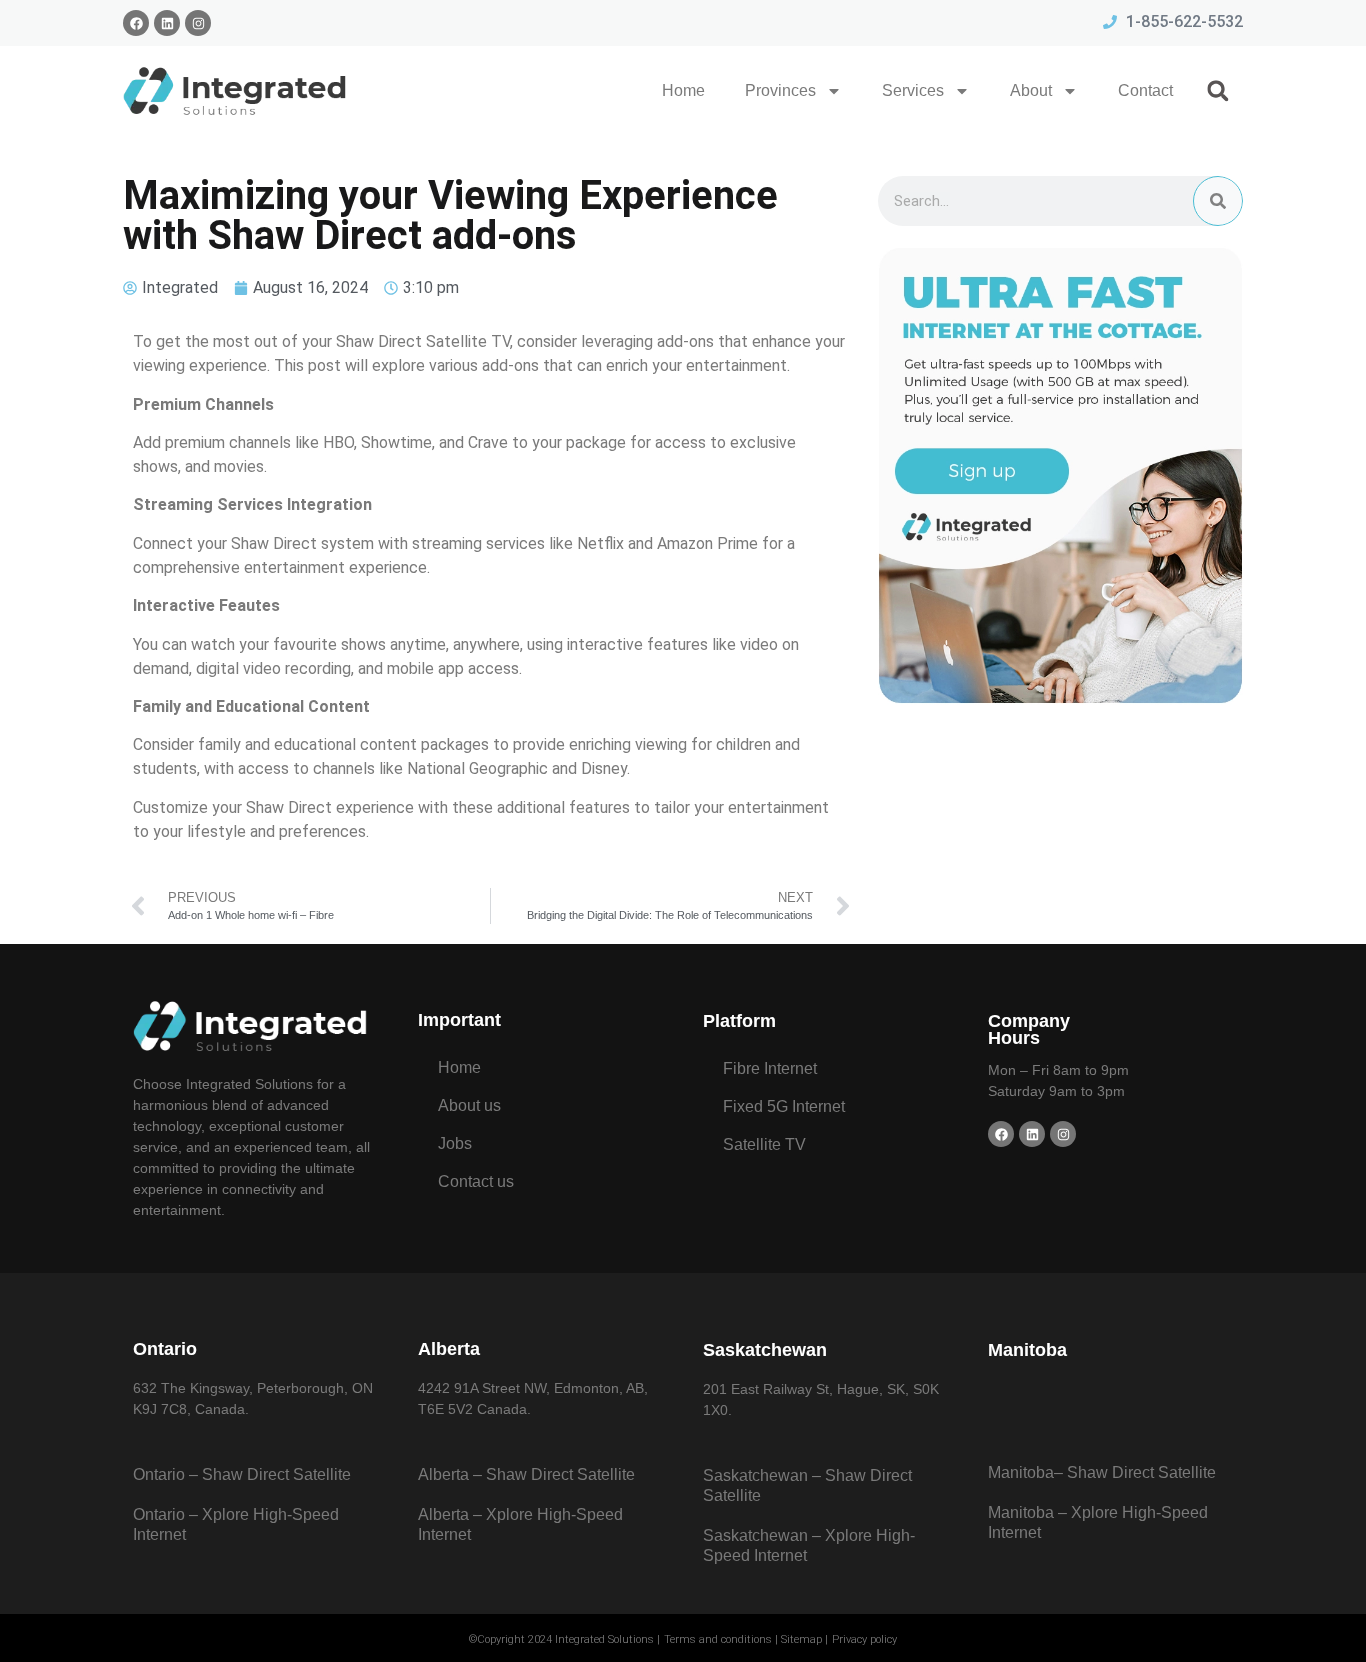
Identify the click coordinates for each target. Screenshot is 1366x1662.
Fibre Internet (770, 1068)
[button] (1218, 91)
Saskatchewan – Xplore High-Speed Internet (809, 1545)
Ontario (165, 1349)
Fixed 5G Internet (784, 1106)
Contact (1145, 90)
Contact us (476, 1181)
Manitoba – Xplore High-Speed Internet (1098, 1522)
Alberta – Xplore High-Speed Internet (520, 1524)
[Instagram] (198, 23)
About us (469, 1105)
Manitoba (1027, 1350)
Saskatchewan (765, 1350)
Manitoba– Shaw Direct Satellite (1102, 1472)
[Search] (1218, 201)
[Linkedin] (167, 23)
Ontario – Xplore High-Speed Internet (236, 1524)
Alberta (449, 1349)
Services (913, 90)
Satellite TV (764, 1144)
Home (683, 90)
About (1031, 90)
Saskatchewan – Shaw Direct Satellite (807, 1485)
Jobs (455, 1143)
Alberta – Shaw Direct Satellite (526, 1474)
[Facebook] (136, 23)
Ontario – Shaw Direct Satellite (242, 1474)
